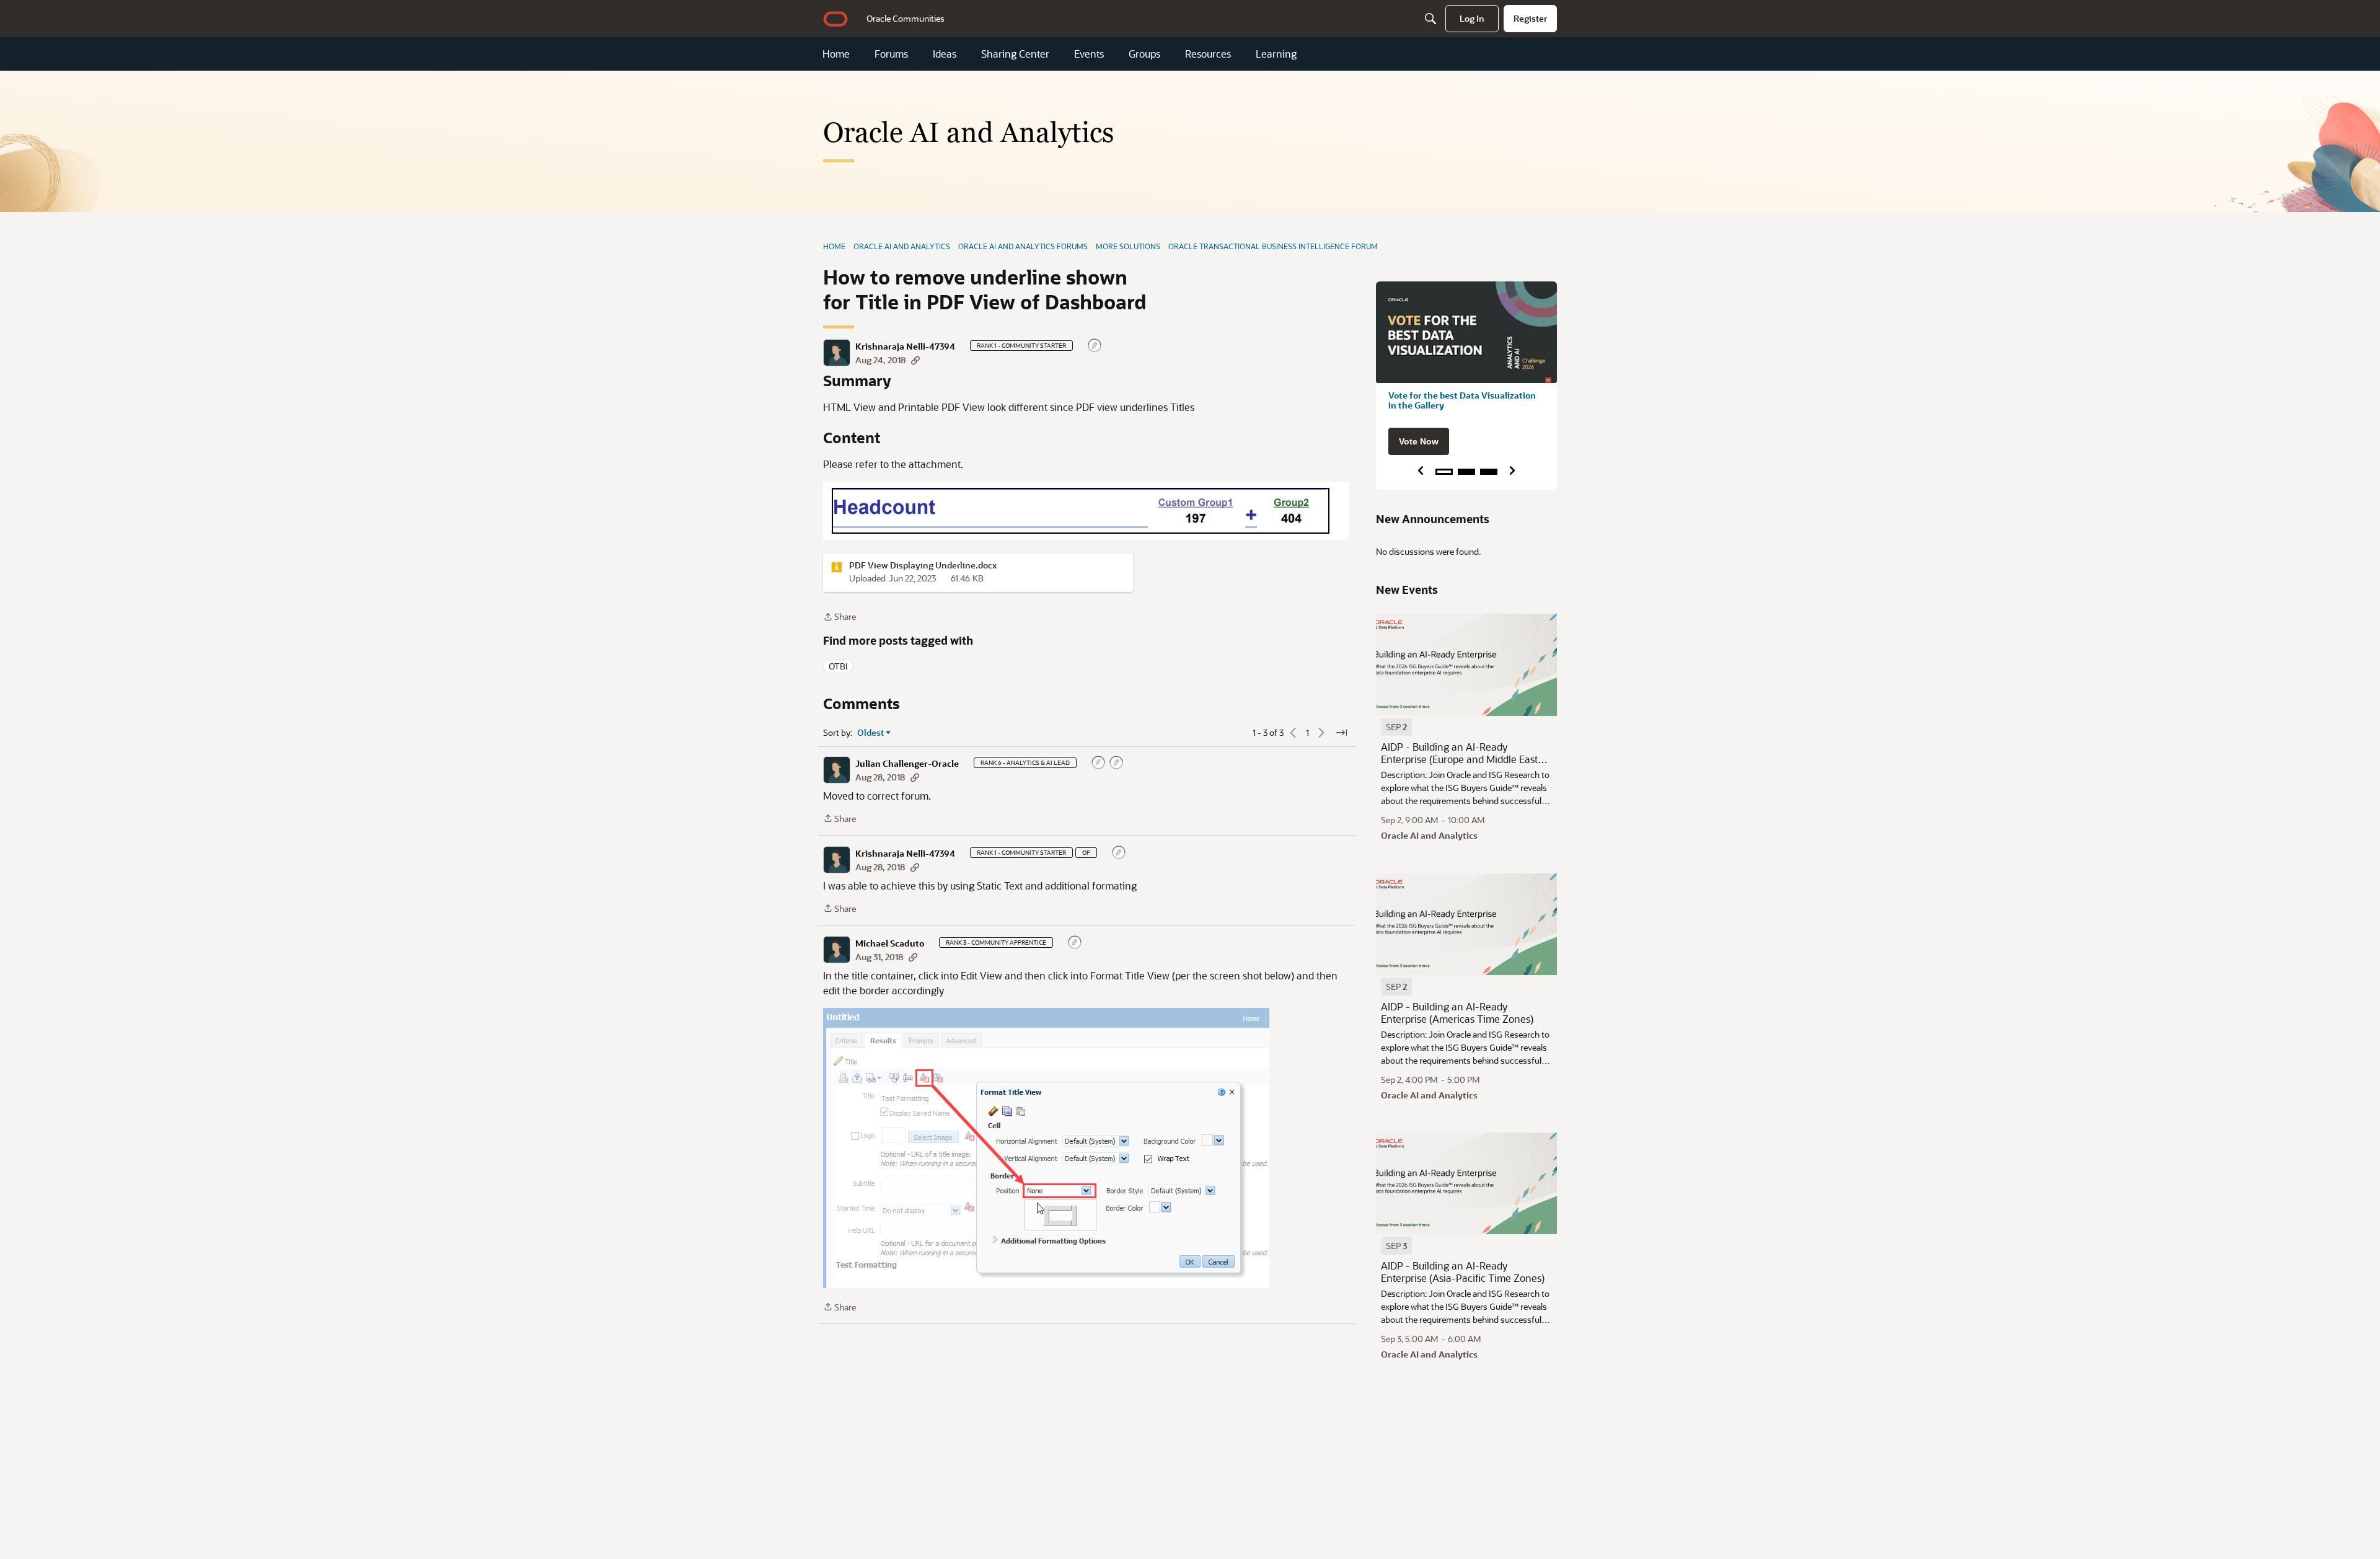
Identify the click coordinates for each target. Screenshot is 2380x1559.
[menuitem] (906, 19)
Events (1089, 54)
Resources (1208, 54)
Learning (1276, 54)
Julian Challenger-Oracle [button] (907, 764)
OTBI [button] (838, 666)
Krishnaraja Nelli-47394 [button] (905, 347)
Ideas (945, 54)
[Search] (1430, 19)
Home (836, 54)
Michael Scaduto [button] (890, 943)
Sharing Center (1015, 54)
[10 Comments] (1117, 763)
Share (840, 617)
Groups (1144, 54)
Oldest (871, 733)
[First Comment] (1095, 346)
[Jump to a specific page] (1341, 733)
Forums (891, 54)
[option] (1396, 727)
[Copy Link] (915, 360)
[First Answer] (1099, 763)
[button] (837, 353)
